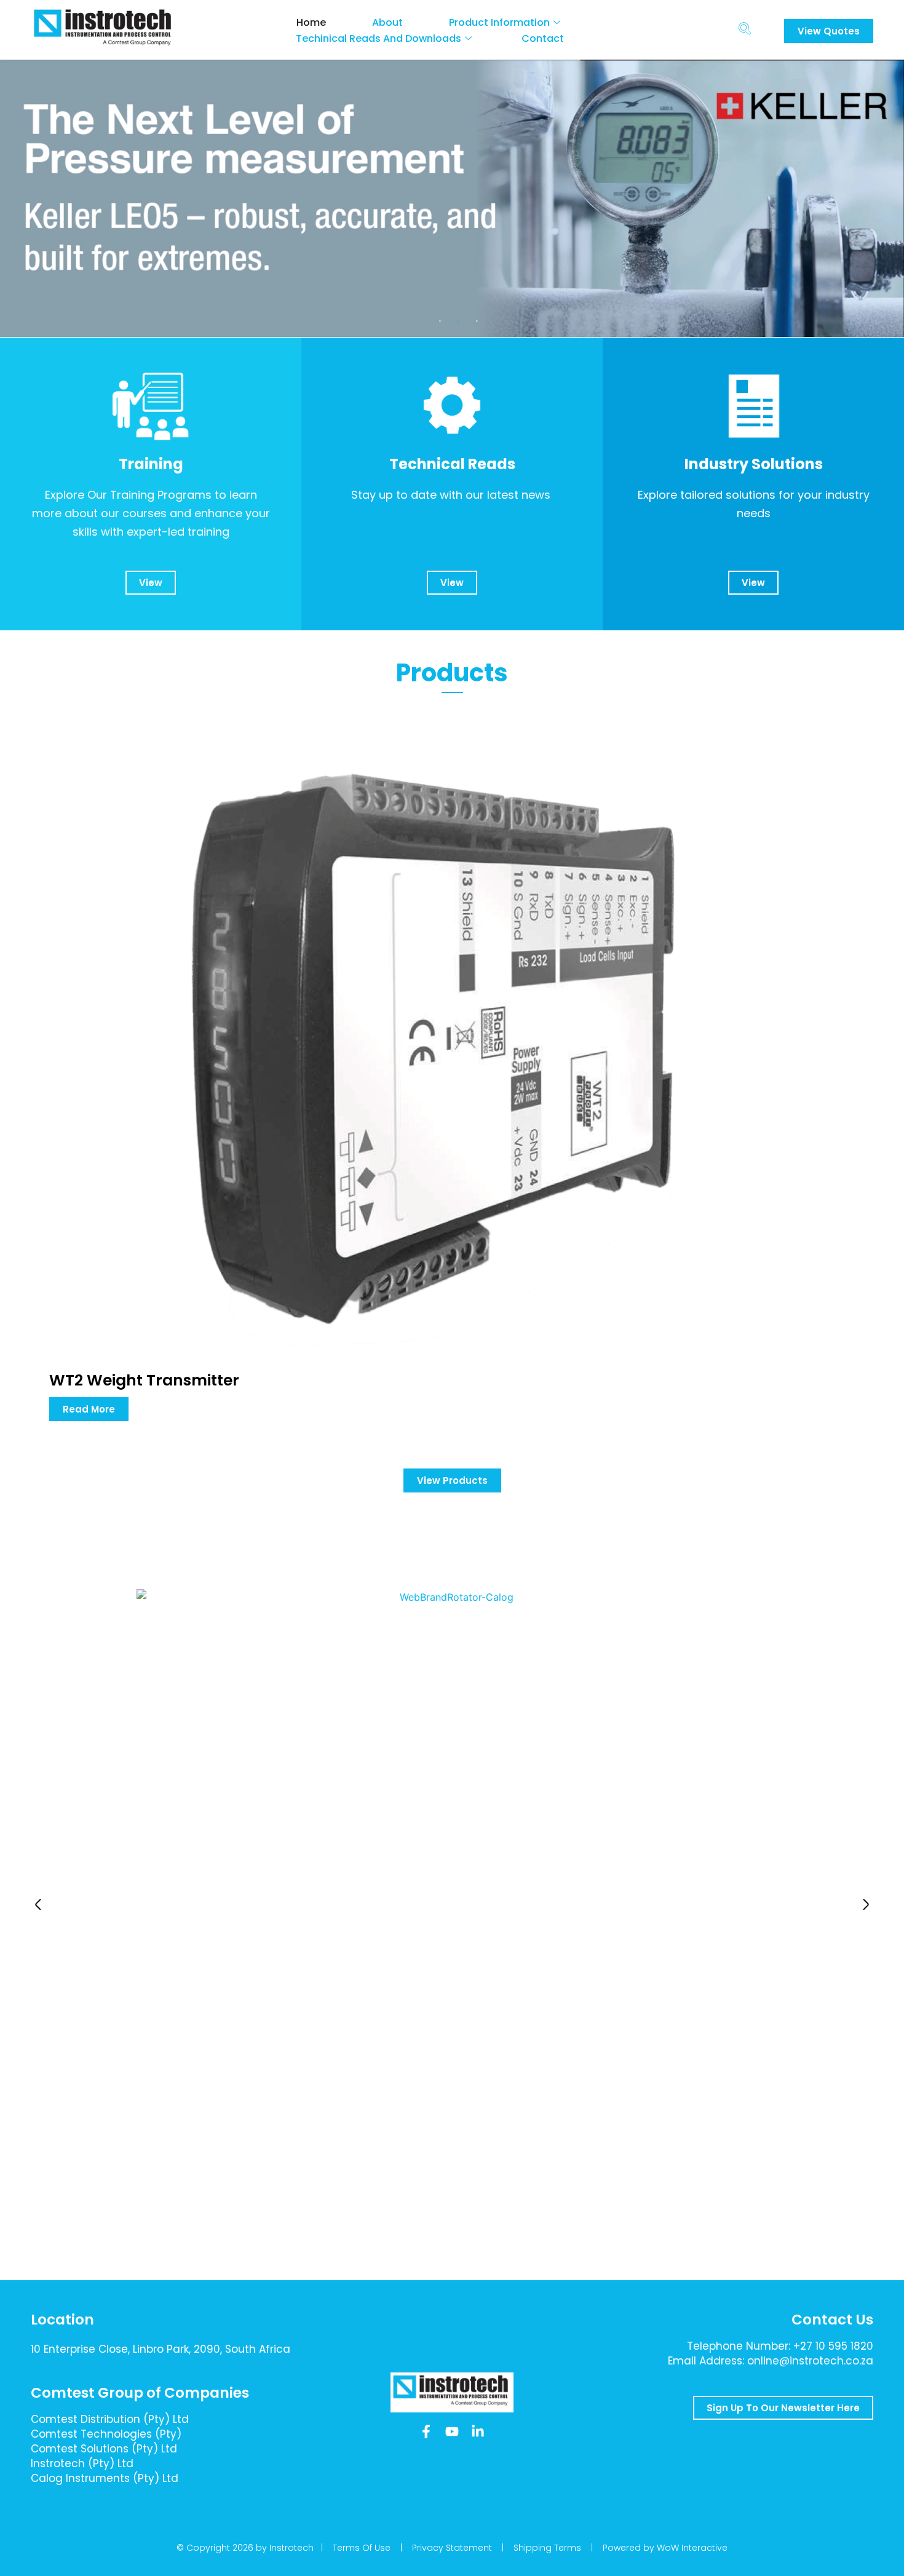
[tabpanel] (452, 198)
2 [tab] (458, 322)
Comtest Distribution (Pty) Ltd (110, 2419)
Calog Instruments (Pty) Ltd (105, 2478)
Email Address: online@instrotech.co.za (771, 2361)
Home (311, 22)
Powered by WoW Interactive (665, 2548)
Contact (543, 38)
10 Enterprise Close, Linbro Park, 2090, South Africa (161, 2349)
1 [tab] (440, 322)
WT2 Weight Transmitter (144, 1380)
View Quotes (829, 31)
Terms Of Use (362, 2548)
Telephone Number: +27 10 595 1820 (780, 2346)
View (151, 583)
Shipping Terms (547, 2548)
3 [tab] (477, 322)
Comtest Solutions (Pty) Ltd (104, 2449)
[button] (38, 1904)
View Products (452, 1480)
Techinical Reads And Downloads (379, 38)
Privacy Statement (452, 2548)
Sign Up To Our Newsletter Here (783, 2408)
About (387, 22)
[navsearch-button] (744, 30)
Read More (89, 1409)
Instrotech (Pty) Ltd (82, 2463)
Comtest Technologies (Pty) (106, 2434)
